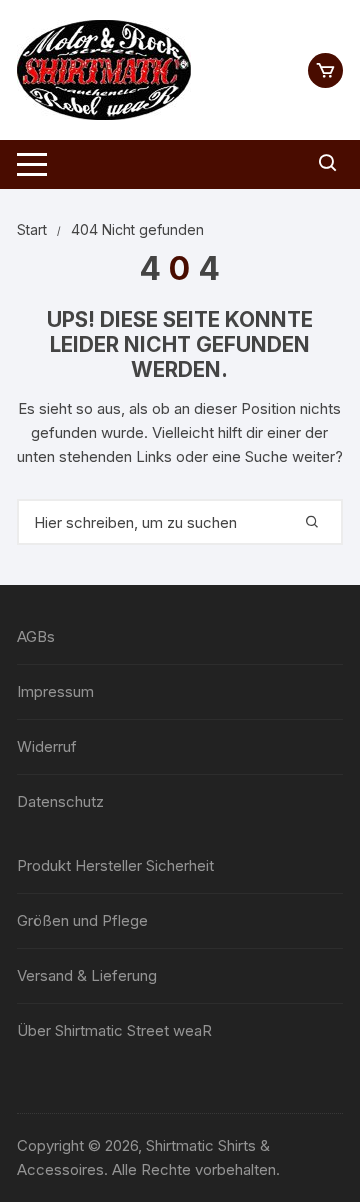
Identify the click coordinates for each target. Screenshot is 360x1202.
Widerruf (47, 746)
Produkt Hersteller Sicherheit (115, 865)
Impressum (55, 691)
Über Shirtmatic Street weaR (114, 1030)
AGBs (36, 636)
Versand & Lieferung (87, 975)
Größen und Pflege (82, 920)
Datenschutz (60, 801)
